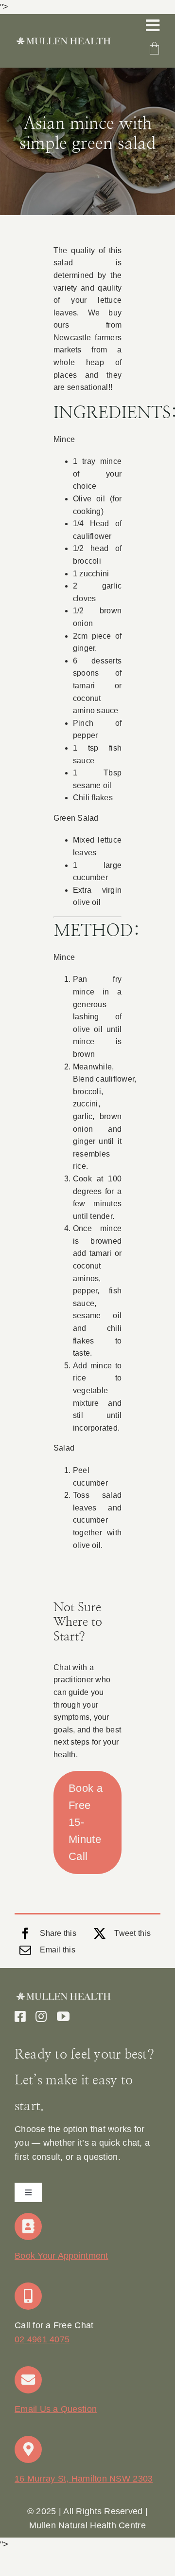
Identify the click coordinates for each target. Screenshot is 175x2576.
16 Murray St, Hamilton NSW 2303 (84, 2479)
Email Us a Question (56, 2409)
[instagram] (41, 2016)
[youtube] (63, 2016)
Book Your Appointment (61, 2256)
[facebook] (20, 2016)
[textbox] (87, 2519)
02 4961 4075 (42, 2339)
